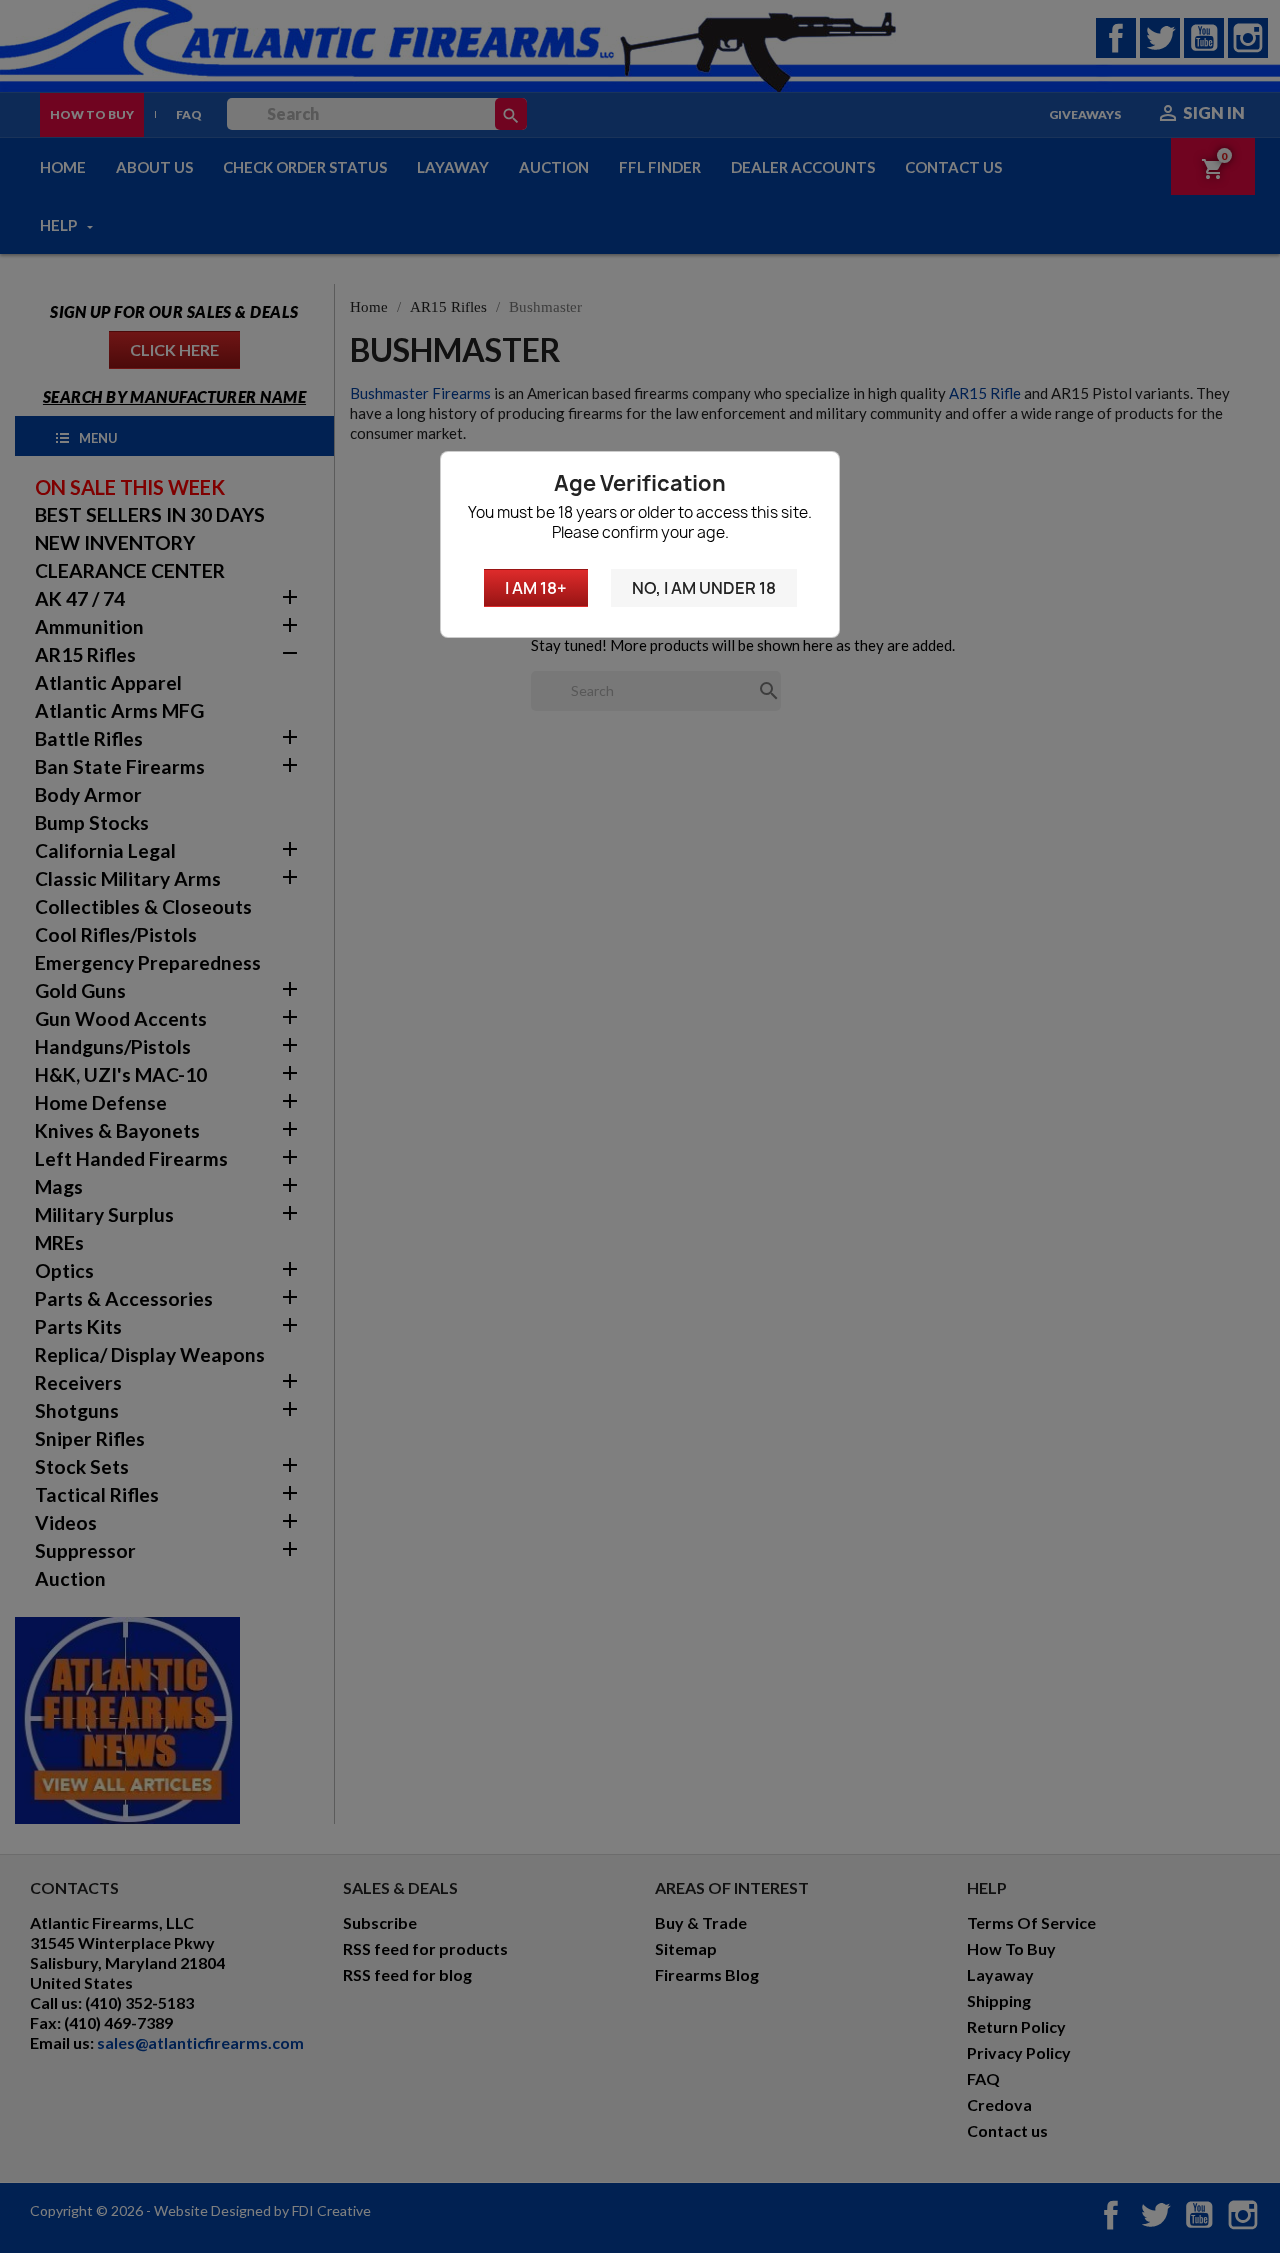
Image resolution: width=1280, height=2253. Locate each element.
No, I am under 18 (704, 588)
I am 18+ (536, 588)
